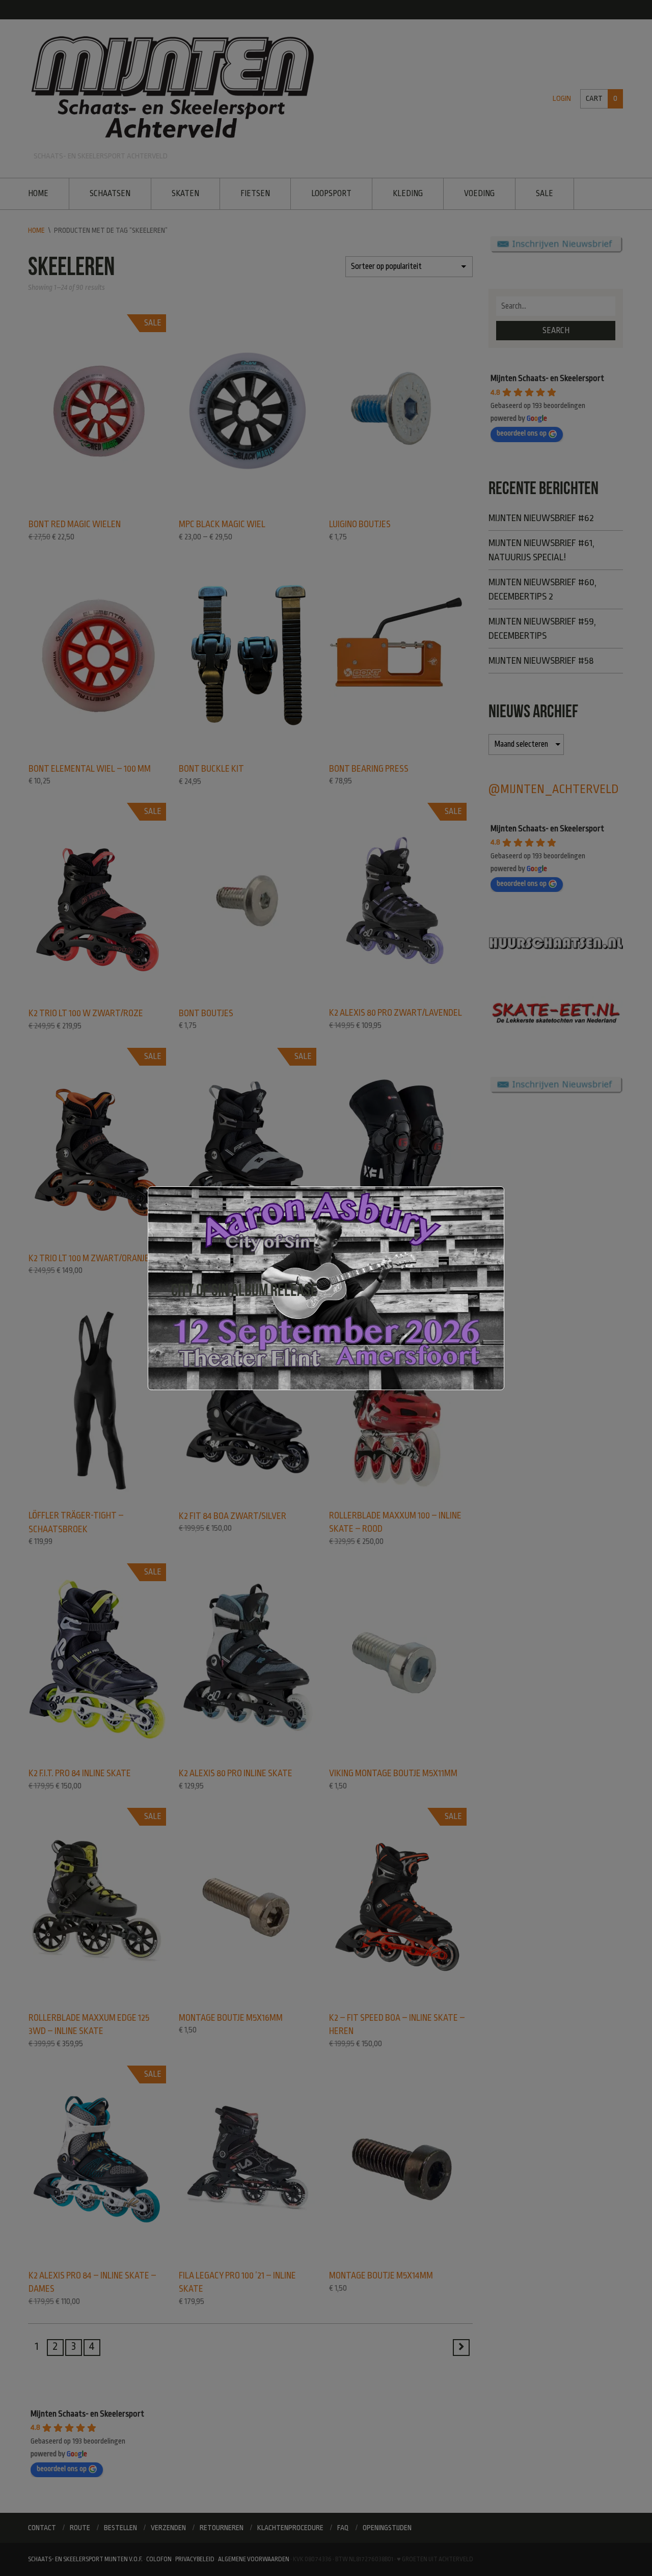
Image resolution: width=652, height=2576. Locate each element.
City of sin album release (244, 1290)
